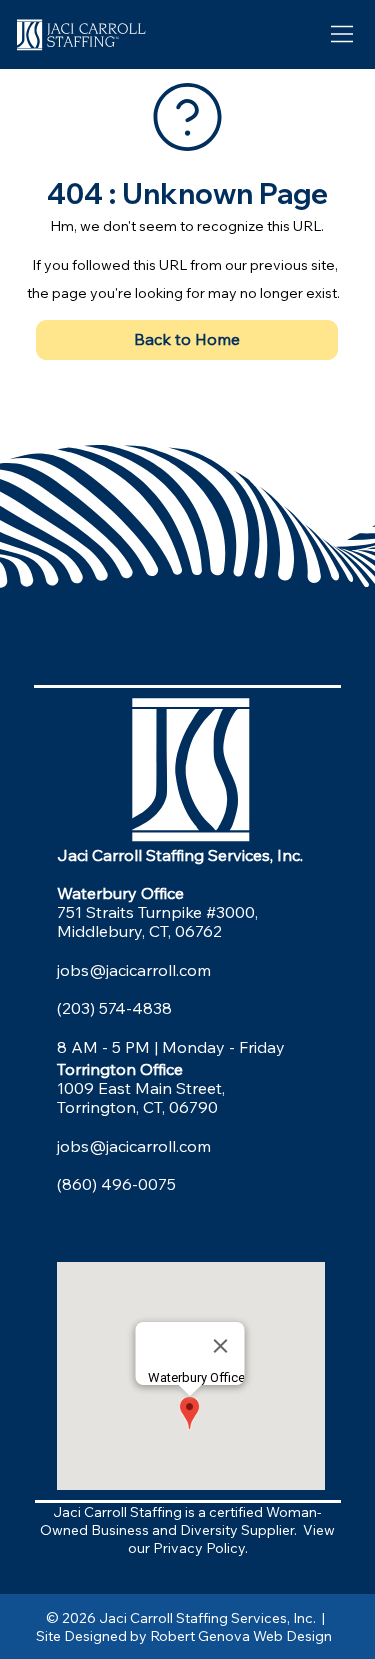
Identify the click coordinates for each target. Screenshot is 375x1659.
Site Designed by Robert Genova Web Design (187, 1636)
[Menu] (343, 34)
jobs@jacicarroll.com (134, 970)
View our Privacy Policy (232, 1539)
